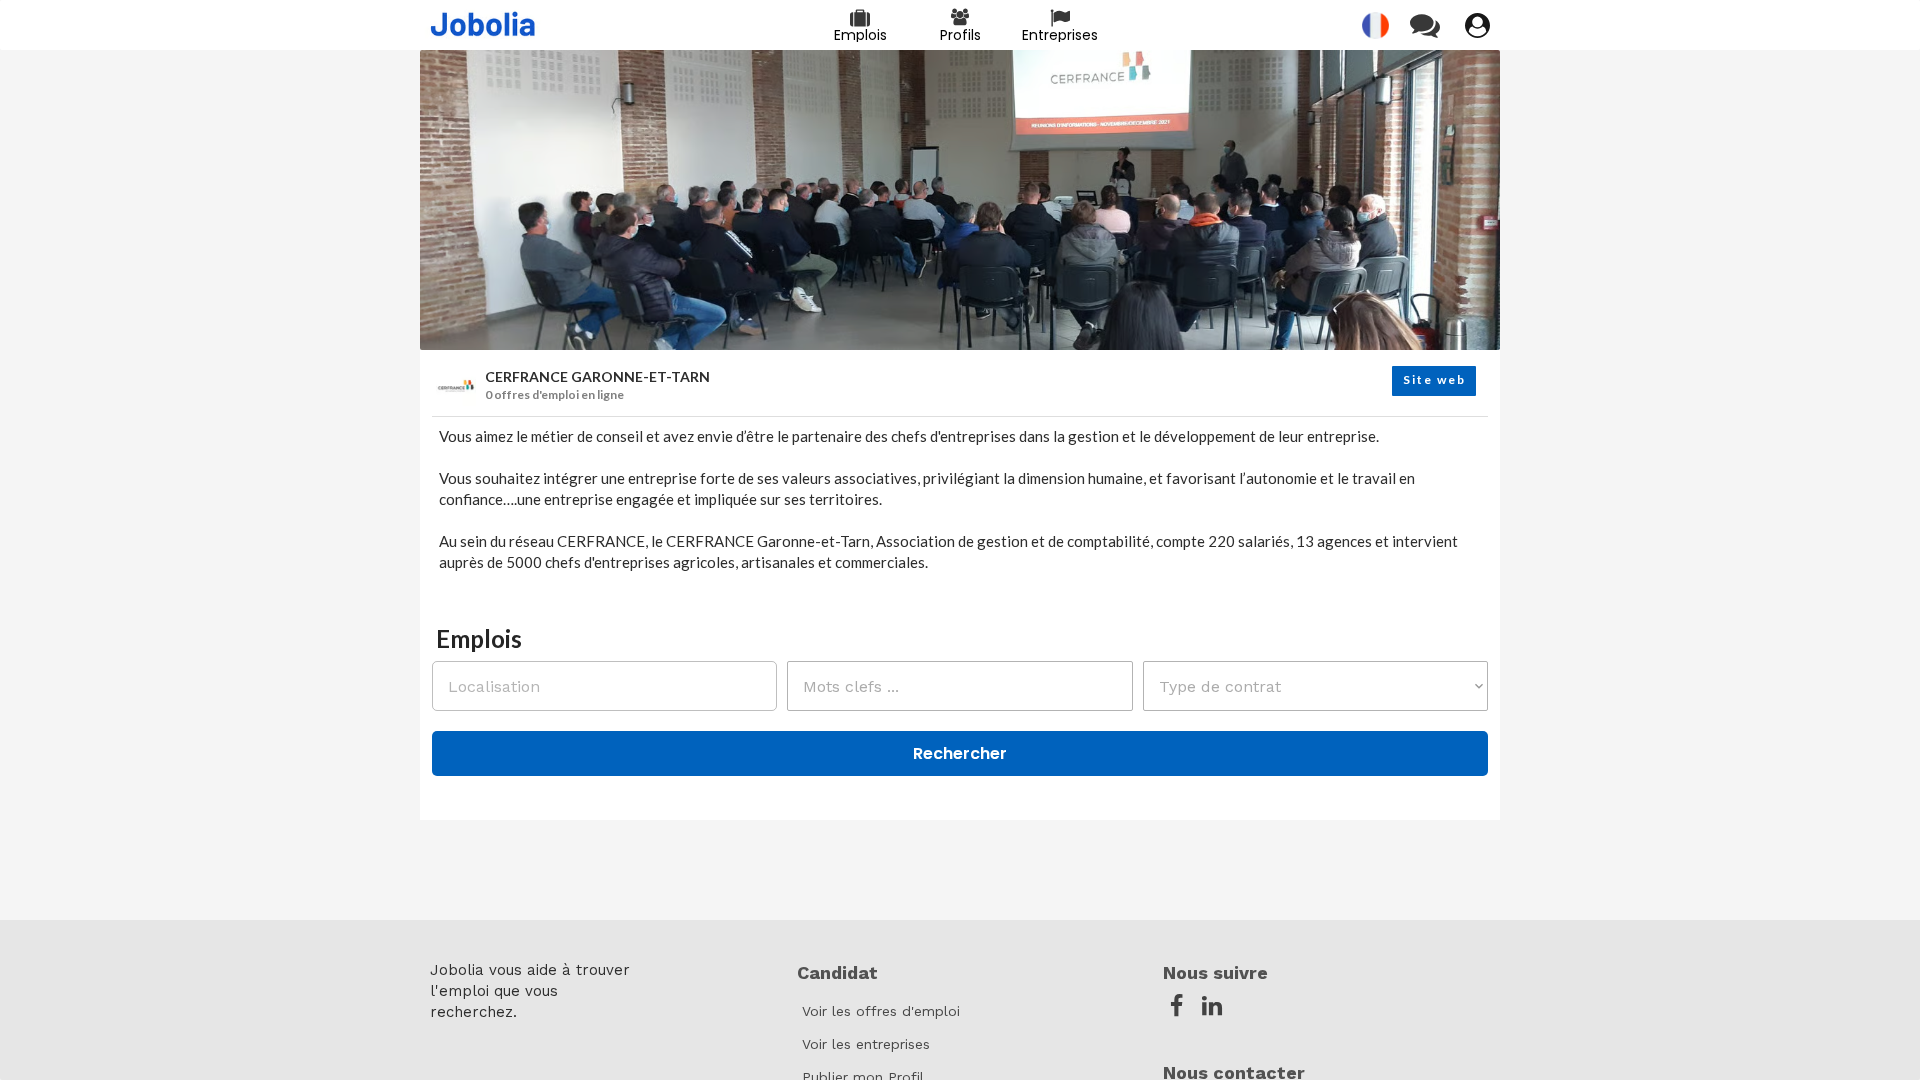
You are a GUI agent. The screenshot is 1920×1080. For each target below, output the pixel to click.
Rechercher (960, 753)
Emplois (860, 35)
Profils (960, 35)
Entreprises (1060, 35)
